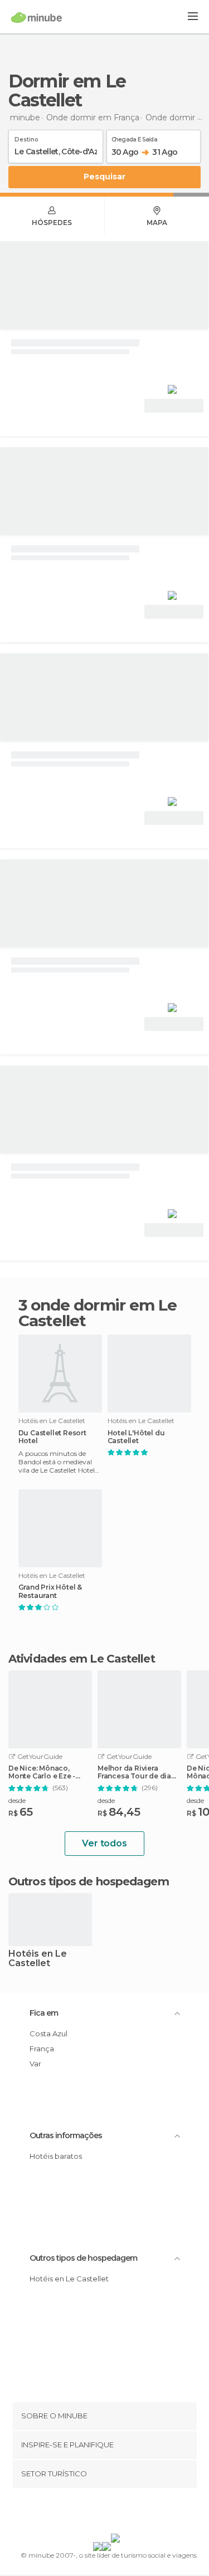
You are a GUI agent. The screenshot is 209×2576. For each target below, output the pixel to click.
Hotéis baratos (56, 2156)
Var (35, 2064)
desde (17, 1800)
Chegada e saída (135, 138)
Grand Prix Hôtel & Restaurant (50, 1591)
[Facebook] (87, 2513)
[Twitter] (101, 2513)
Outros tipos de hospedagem (83, 2258)
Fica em (44, 2013)
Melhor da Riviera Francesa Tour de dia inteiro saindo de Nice (137, 1772)
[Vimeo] (116, 2513)
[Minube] (37, 17)
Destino (26, 138)
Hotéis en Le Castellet (38, 1959)
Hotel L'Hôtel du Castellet (136, 1437)
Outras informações (66, 2135)
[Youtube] (130, 2513)
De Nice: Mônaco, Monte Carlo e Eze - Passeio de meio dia (44, 1772)
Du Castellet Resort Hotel (52, 1437)
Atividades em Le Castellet (82, 1659)
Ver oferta (174, 406)
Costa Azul (48, 2034)
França (42, 2049)
